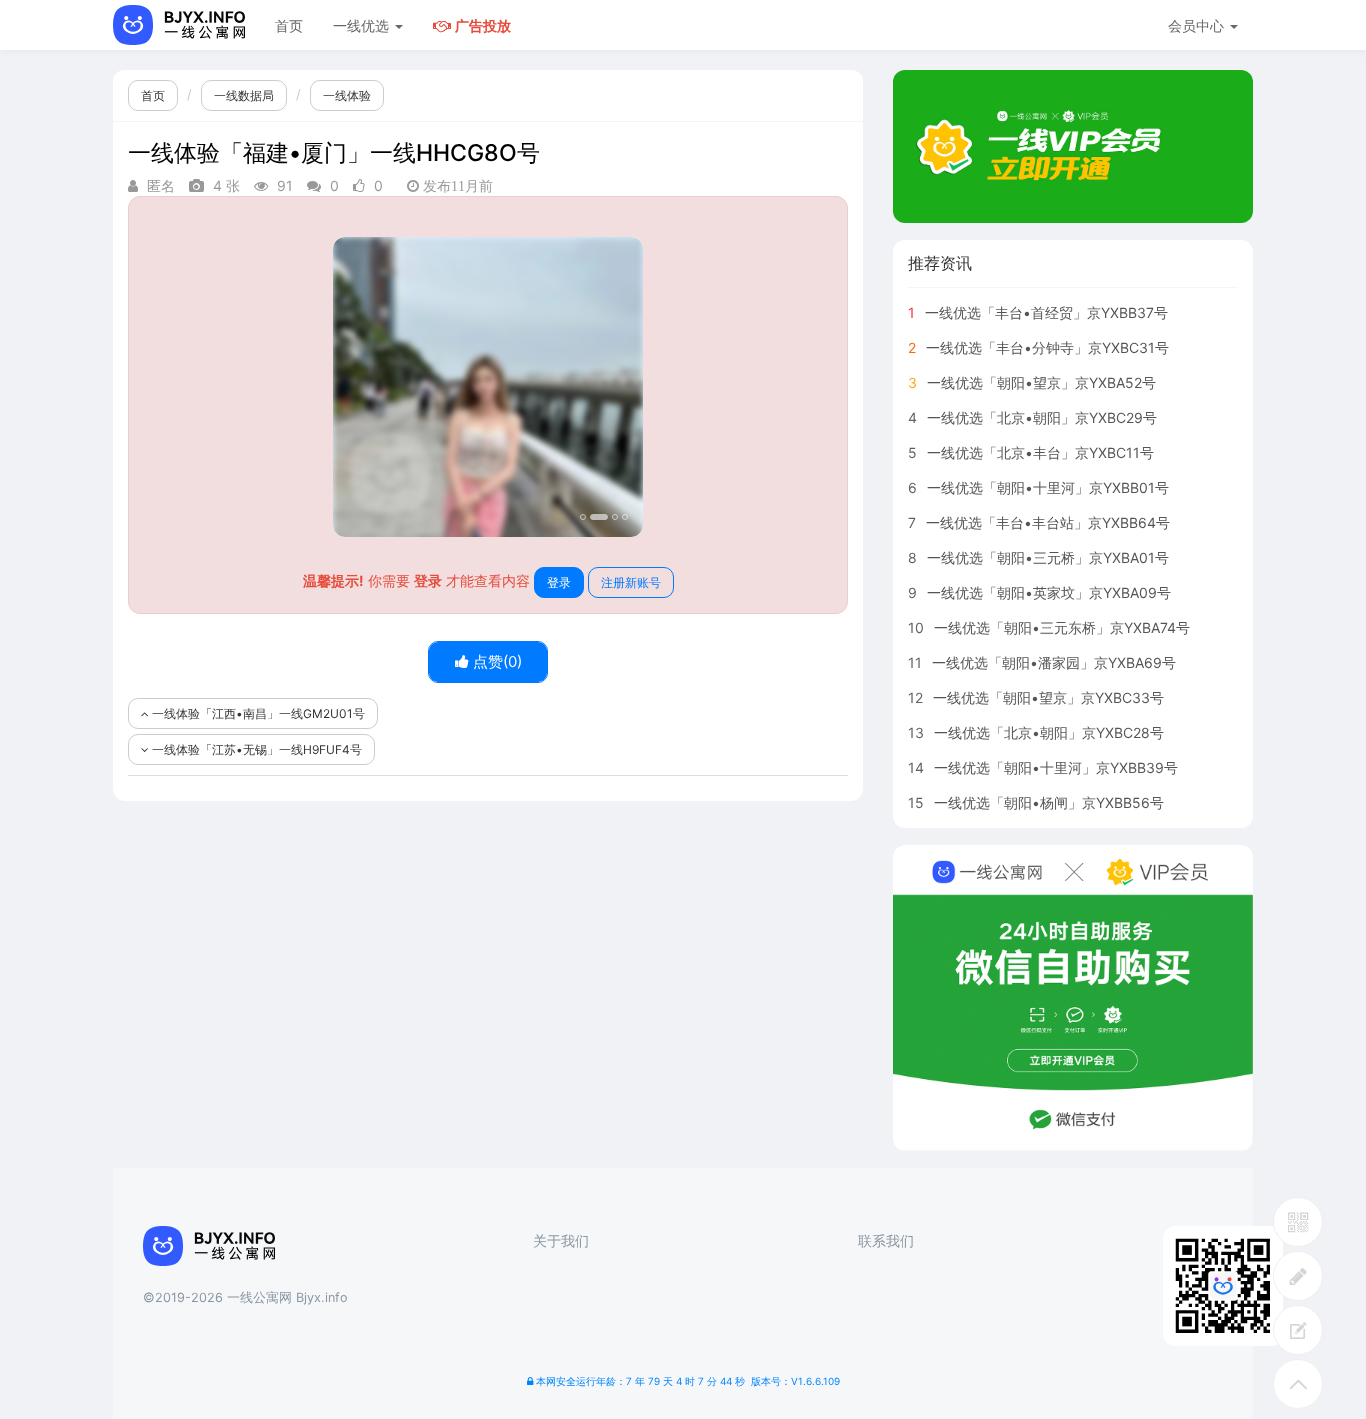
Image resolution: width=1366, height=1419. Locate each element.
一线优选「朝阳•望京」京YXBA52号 (1041, 382)
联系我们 (886, 1240)
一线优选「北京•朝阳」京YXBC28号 (1049, 732)
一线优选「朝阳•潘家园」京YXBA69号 (1054, 662)
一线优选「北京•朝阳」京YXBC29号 (1042, 417)
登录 (559, 582)
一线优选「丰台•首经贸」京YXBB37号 (1046, 312)
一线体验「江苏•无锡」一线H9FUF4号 (255, 749)
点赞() (495, 661)
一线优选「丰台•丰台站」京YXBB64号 (1048, 522)
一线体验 (347, 95)
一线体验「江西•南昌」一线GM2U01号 (257, 713)
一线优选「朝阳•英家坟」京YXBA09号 (1049, 592)
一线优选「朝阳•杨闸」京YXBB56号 (1049, 802)
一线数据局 (244, 95)
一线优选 (363, 25)
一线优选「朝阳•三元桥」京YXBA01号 (1048, 557)
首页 (289, 25)
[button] (356, 387)
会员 (1196, 25)
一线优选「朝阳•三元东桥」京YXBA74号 (1062, 627)
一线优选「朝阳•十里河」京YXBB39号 (1056, 767)
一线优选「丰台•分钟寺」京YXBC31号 (1047, 347)
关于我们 (561, 1240)
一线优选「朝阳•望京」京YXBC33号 (1048, 697)
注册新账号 (631, 582)
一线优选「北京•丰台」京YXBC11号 (1040, 452)
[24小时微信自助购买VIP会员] (1073, 998)
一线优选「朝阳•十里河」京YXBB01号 (1048, 487)
